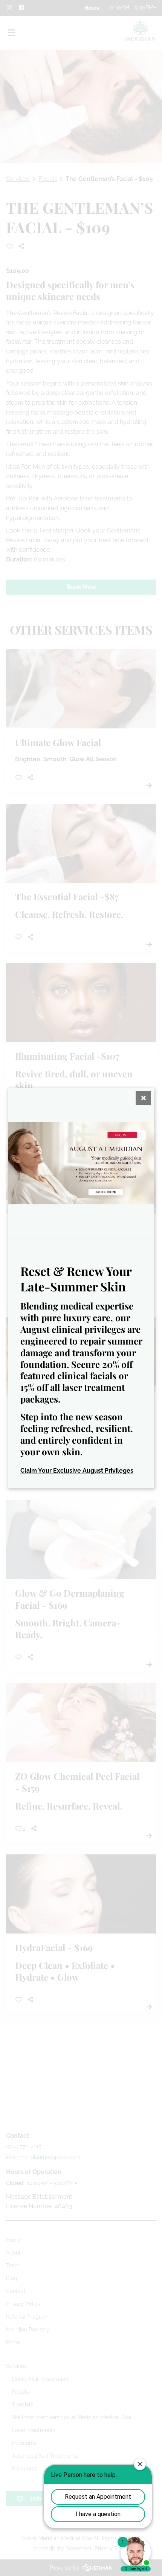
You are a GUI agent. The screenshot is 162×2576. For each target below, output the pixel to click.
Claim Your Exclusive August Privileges (77, 1471)
